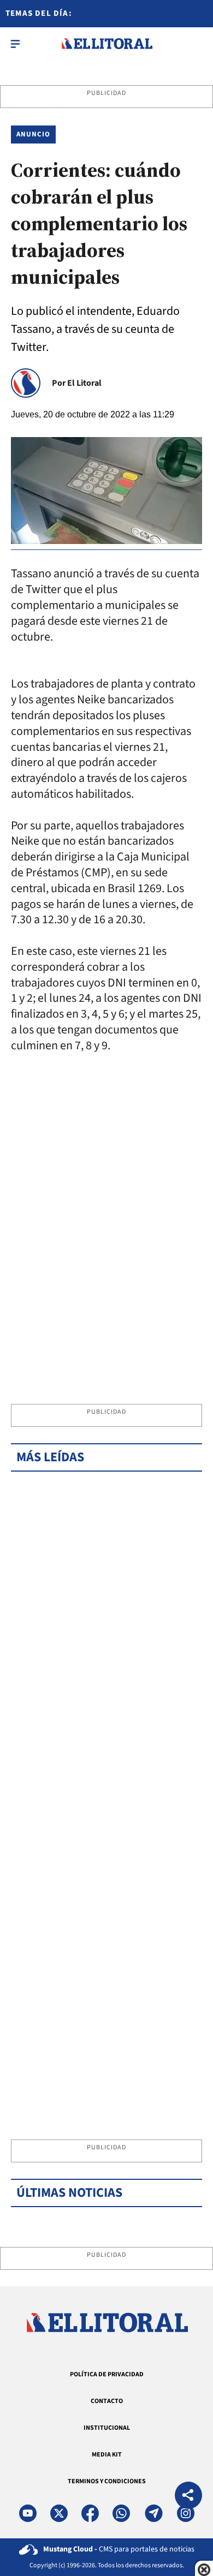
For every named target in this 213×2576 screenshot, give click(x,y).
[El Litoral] (107, 44)
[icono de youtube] (28, 2513)
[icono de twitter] (59, 2513)
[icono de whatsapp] (121, 2513)
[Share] (188, 2497)
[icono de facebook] (90, 2513)
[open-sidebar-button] (15, 44)
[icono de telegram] (153, 2513)
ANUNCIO (33, 134)
